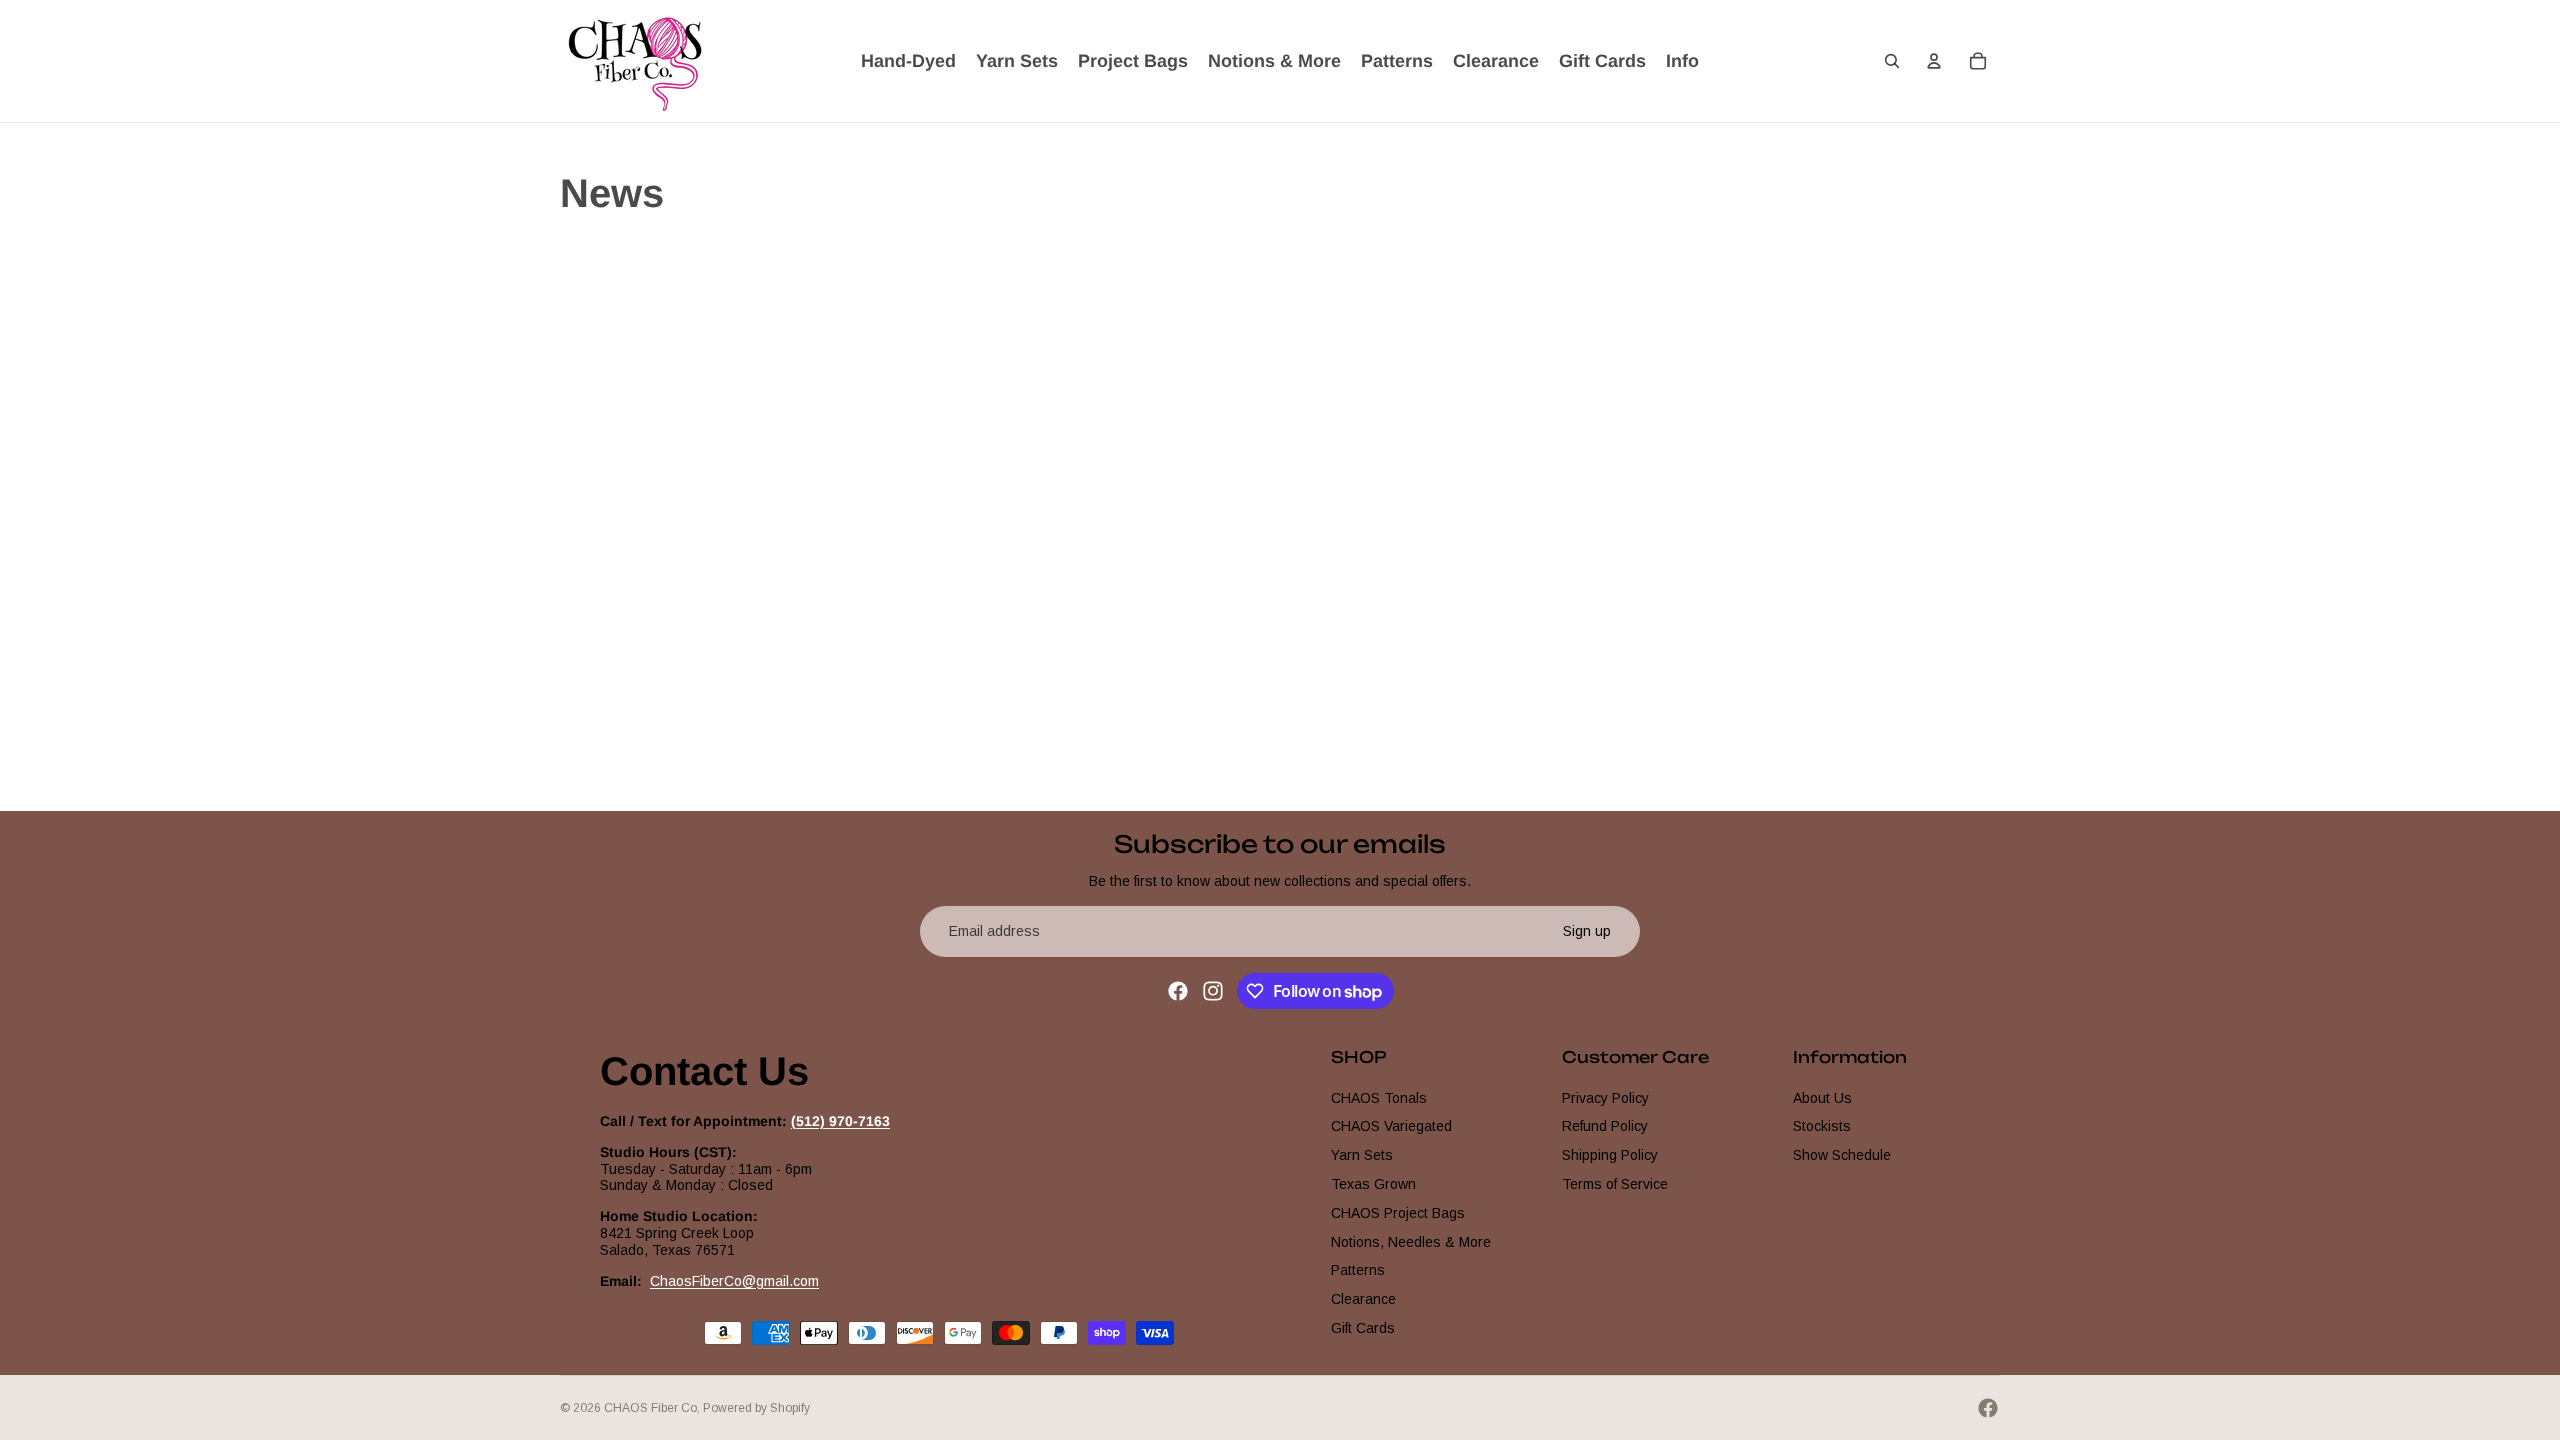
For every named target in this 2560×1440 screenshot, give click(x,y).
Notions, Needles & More (1411, 1241)
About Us (1822, 1097)
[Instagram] (1213, 991)
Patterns (1358, 1270)
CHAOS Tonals (1379, 1097)
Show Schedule (1842, 1155)
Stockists (1822, 1126)
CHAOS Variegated (1391, 1126)
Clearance (1363, 1299)
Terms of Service (1615, 1184)
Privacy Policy (1605, 1097)
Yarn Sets (1362, 1155)
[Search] (1892, 61)
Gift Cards (1363, 1328)
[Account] (1934, 61)
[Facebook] (1178, 991)
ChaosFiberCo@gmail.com (734, 1280)
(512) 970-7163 (840, 1121)
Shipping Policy (1610, 1155)
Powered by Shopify (756, 1408)
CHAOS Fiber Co (650, 1408)
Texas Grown (1373, 1184)
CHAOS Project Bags (1398, 1212)
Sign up (1587, 931)
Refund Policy (1605, 1126)
